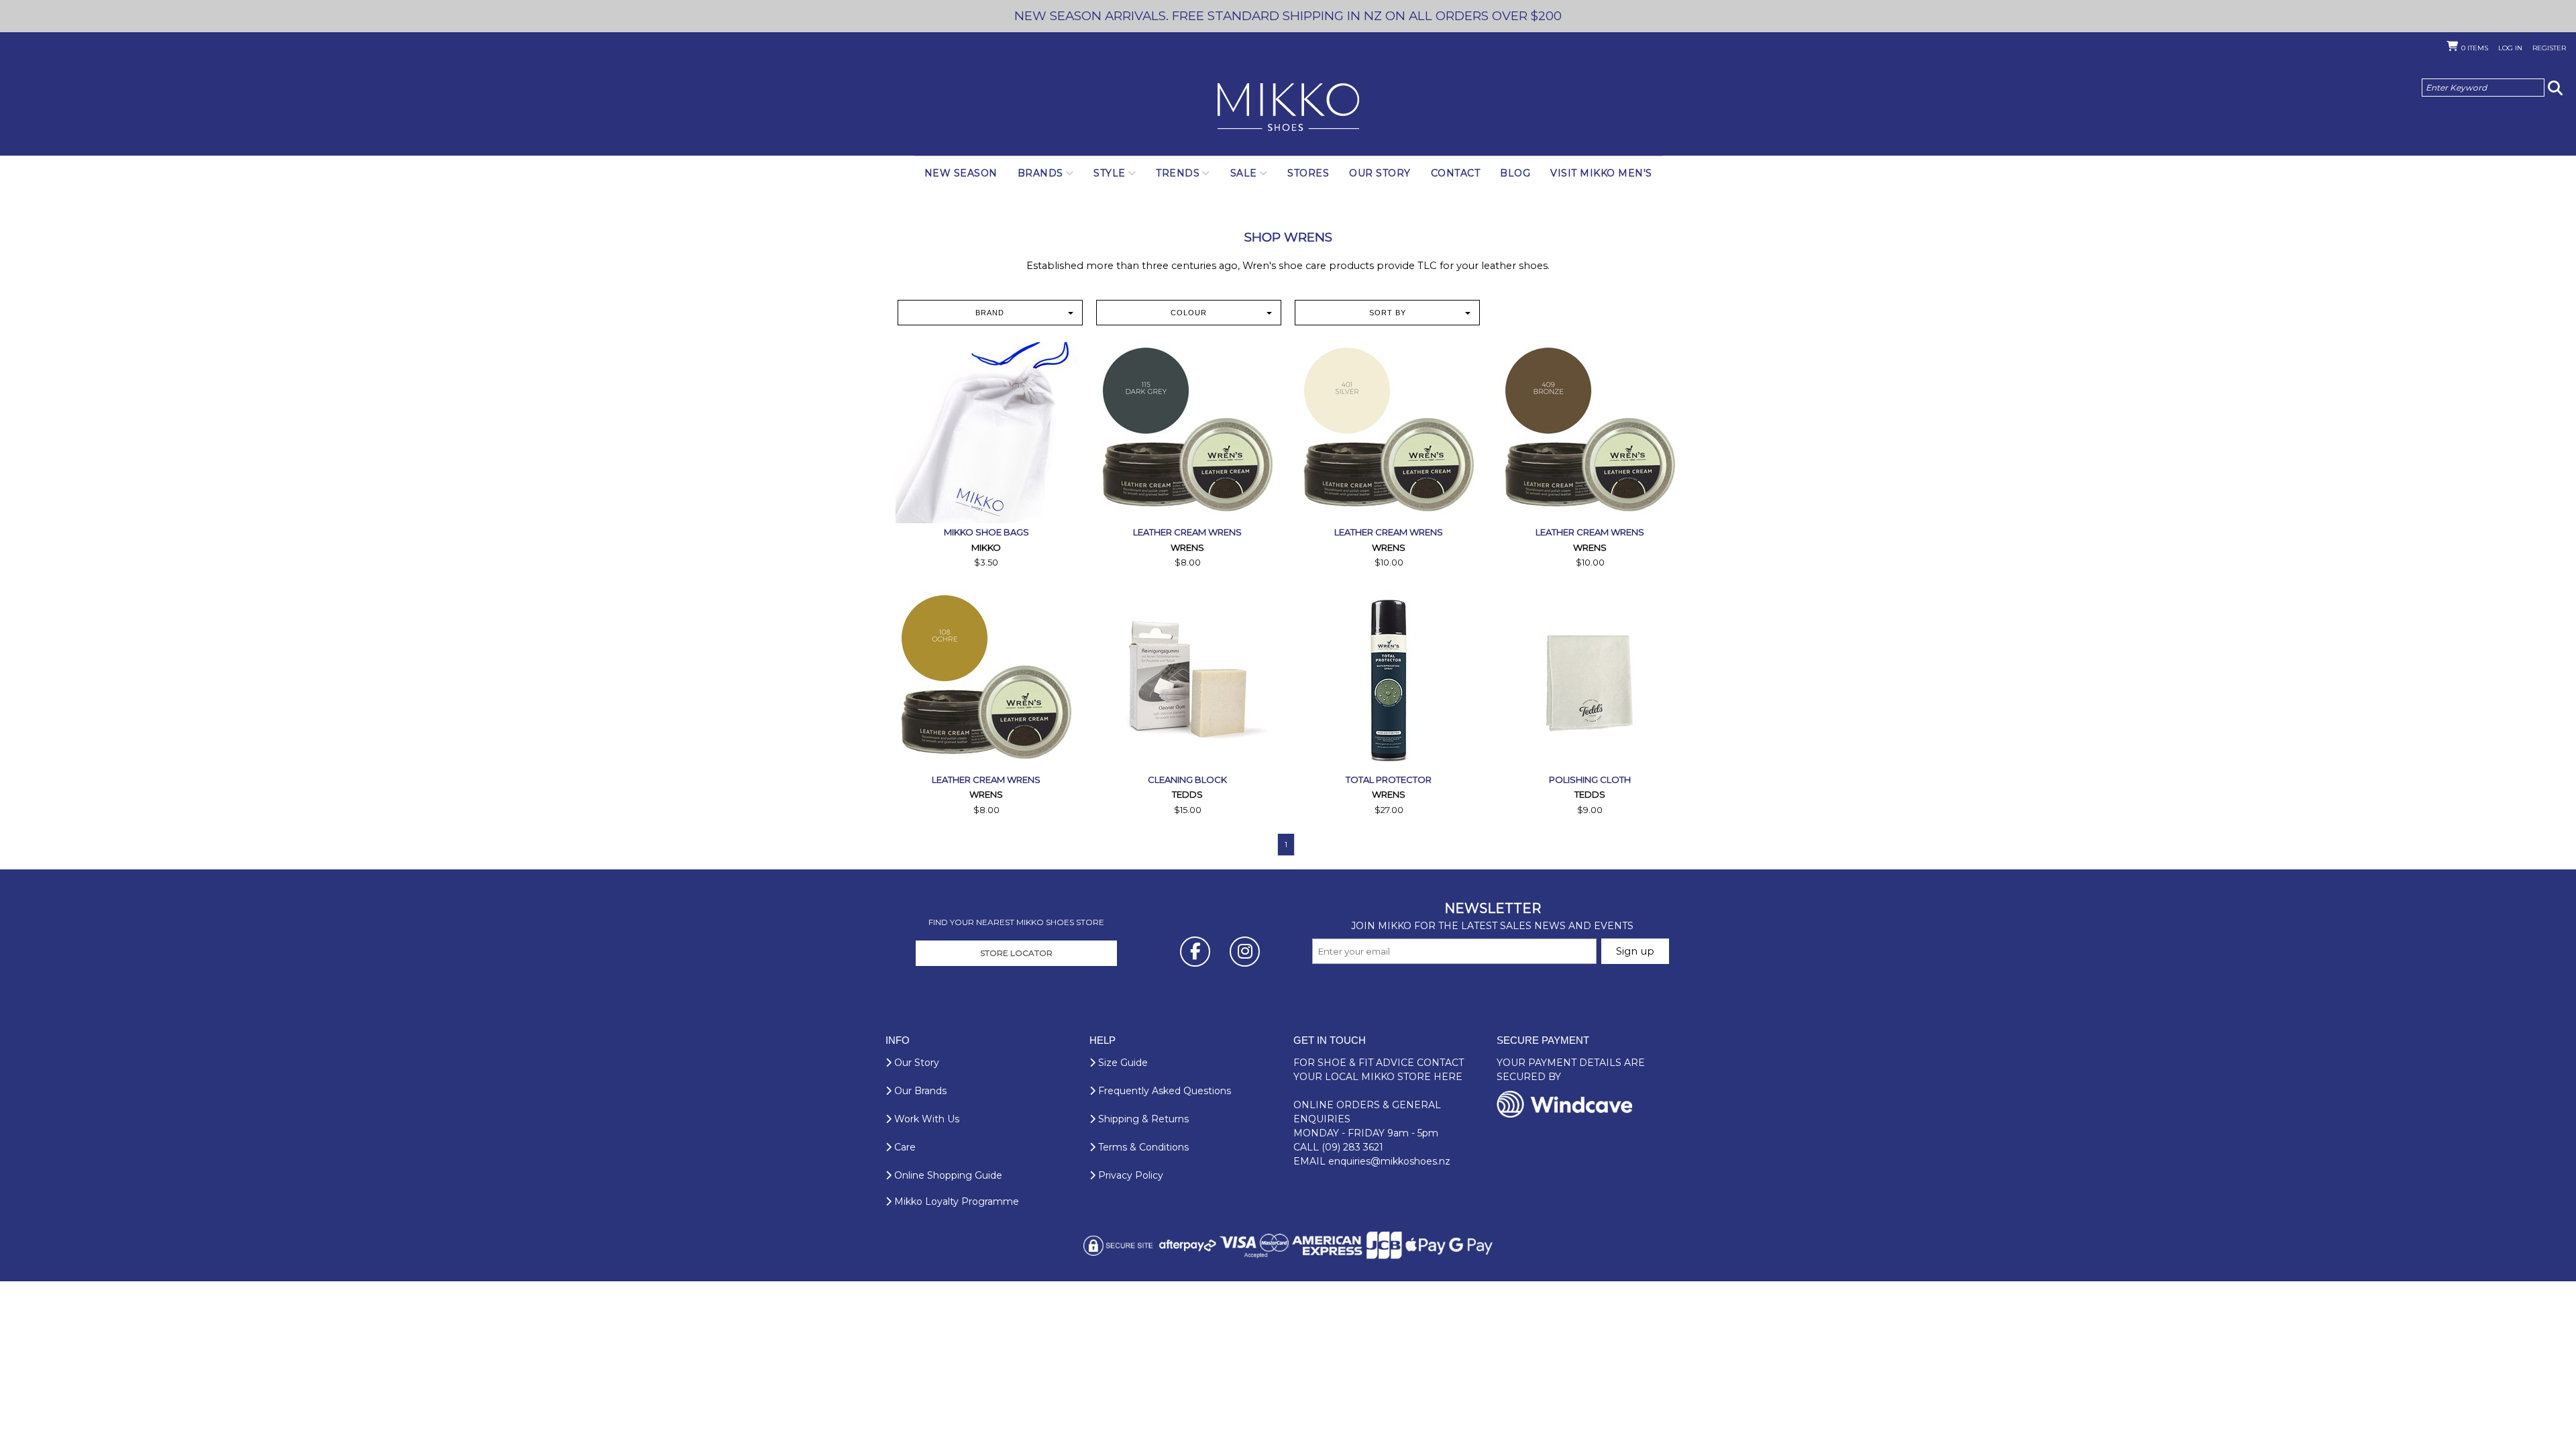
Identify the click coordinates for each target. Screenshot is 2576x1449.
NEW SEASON (961, 173)
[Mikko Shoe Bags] (986, 433)
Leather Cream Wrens (1187, 532)
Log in (2510, 48)
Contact (1456, 173)
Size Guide (1122, 1063)
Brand (990, 313)
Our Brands (919, 1091)
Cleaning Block (1187, 780)
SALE (1244, 173)
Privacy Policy (1129, 1175)
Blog (1515, 173)
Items (2475, 48)
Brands (1040, 173)
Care (904, 1147)
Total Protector (1389, 780)
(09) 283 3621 (1352, 1147)
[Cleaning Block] (1187, 680)
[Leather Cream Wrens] (1187, 433)
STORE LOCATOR (1016, 953)
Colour (1189, 313)
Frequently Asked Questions (1163, 1091)
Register (2549, 48)
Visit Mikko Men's (1601, 173)
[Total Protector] (1389, 680)
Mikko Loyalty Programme (955, 1201)
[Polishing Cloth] (1590, 680)
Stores (1308, 173)
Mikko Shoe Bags (986, 532)
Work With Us (925, 1119)
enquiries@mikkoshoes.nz (1389, 1161)
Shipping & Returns (1142, 1119)
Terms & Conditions (1142, 1147)
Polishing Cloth (1590, 780)
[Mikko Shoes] (1288, 108)
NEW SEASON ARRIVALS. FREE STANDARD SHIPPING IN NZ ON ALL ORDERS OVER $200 (1288, 16)
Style (1110, 173)
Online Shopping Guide (947, 1175)
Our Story (1380, 173)
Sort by (1388, 313)
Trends (1178, 173)
